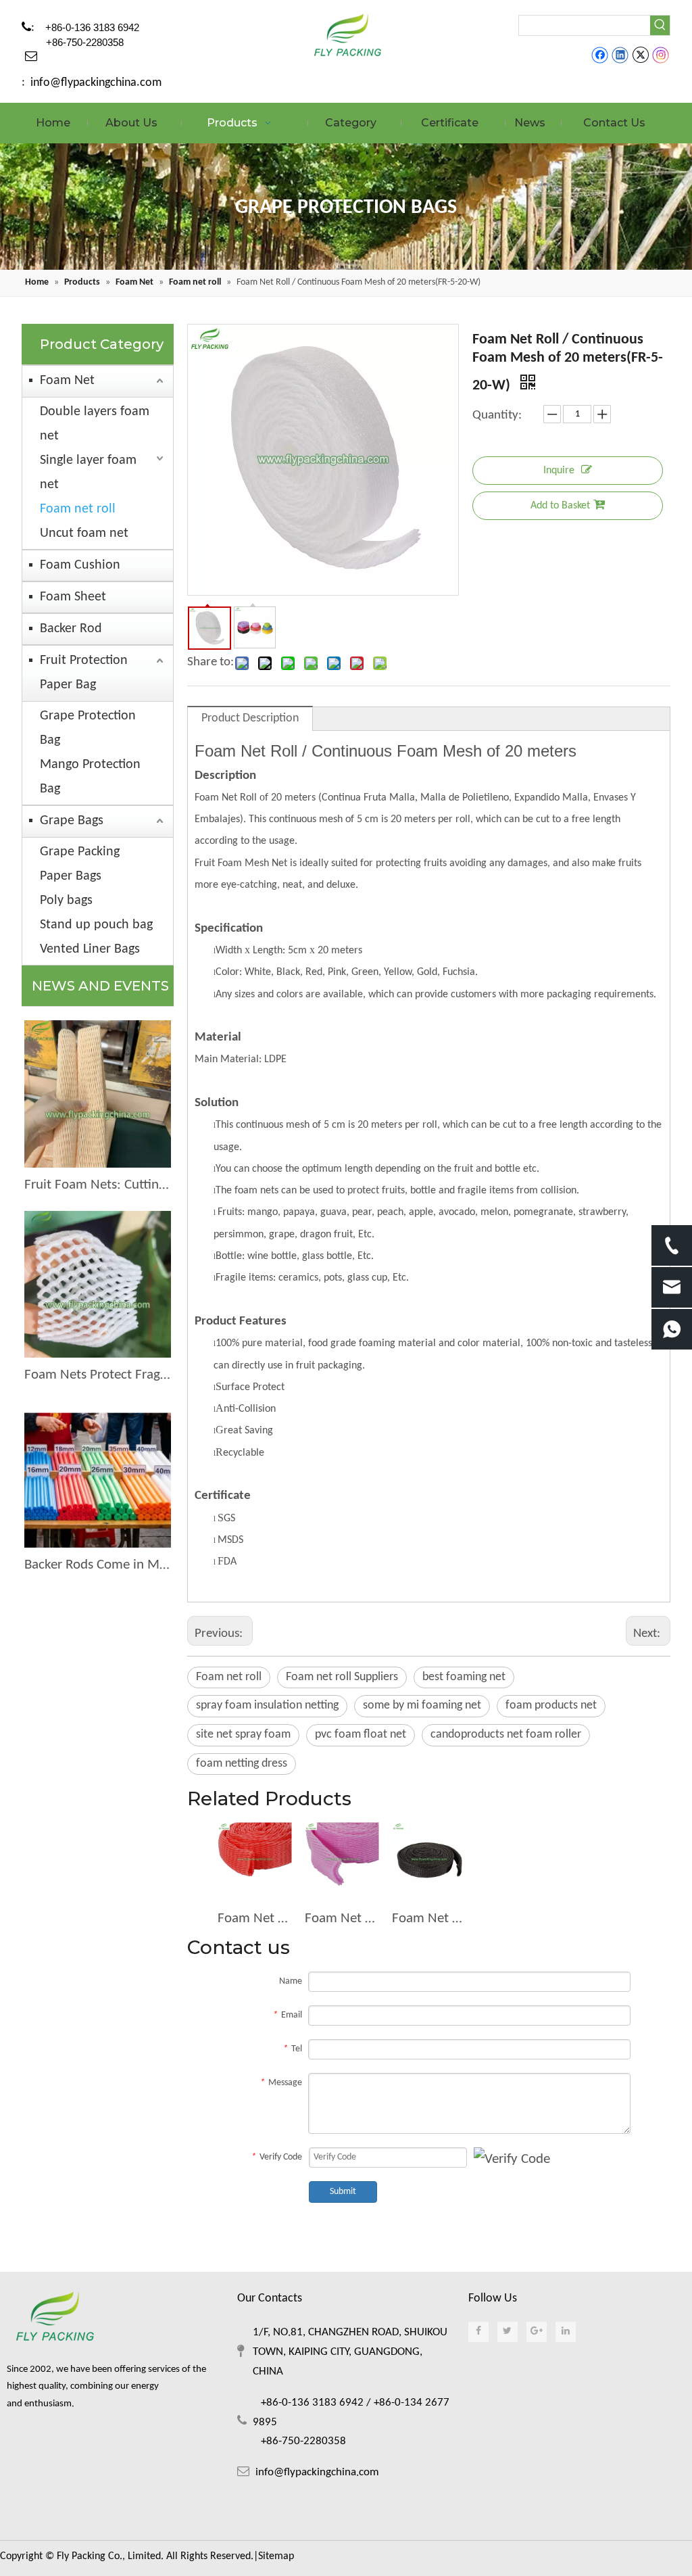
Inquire (559, 471)
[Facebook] (600, 55)
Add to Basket (560, 506)
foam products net (551, 1706)
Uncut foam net (84, 533)
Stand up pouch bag (96, 925)
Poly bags (66, 901)
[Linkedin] (620, 55)
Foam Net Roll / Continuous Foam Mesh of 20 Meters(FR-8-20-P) (342, 1918)
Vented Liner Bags (90, 949)
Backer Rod (71, 629)
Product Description (250, 718)
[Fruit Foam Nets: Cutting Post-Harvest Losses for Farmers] (98, 1094)
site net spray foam (243, 1735)
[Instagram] (661, 55)
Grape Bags (72, 821)
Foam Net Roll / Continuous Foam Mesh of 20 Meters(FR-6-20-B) (429, 1918)
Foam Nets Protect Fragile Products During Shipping (98, 1375)
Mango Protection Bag (90, 777)
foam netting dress (242, 1764)
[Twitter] (640, 55)
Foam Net (67, 381)
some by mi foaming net (422, 1706)
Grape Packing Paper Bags (80, 864)
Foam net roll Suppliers (342, 1677)
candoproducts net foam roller (506, 1735)
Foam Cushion (80, 565)
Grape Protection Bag (88, 728)
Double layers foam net (95, 424)
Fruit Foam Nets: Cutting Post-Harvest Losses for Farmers (98, 1185)
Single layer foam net (88, 473)
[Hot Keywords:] (660, 25)
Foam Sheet (73, 597)
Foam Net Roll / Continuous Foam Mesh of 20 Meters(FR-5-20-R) (254, 1918)
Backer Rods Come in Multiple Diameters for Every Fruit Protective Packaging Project (98, 1565)
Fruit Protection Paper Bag (84, 673)
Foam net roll (78, 509)
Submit (343, 2192)
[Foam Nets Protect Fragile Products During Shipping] (98, 1284)
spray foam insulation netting (267, 1706)
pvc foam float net (361, 1735)
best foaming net (464, 1677)
